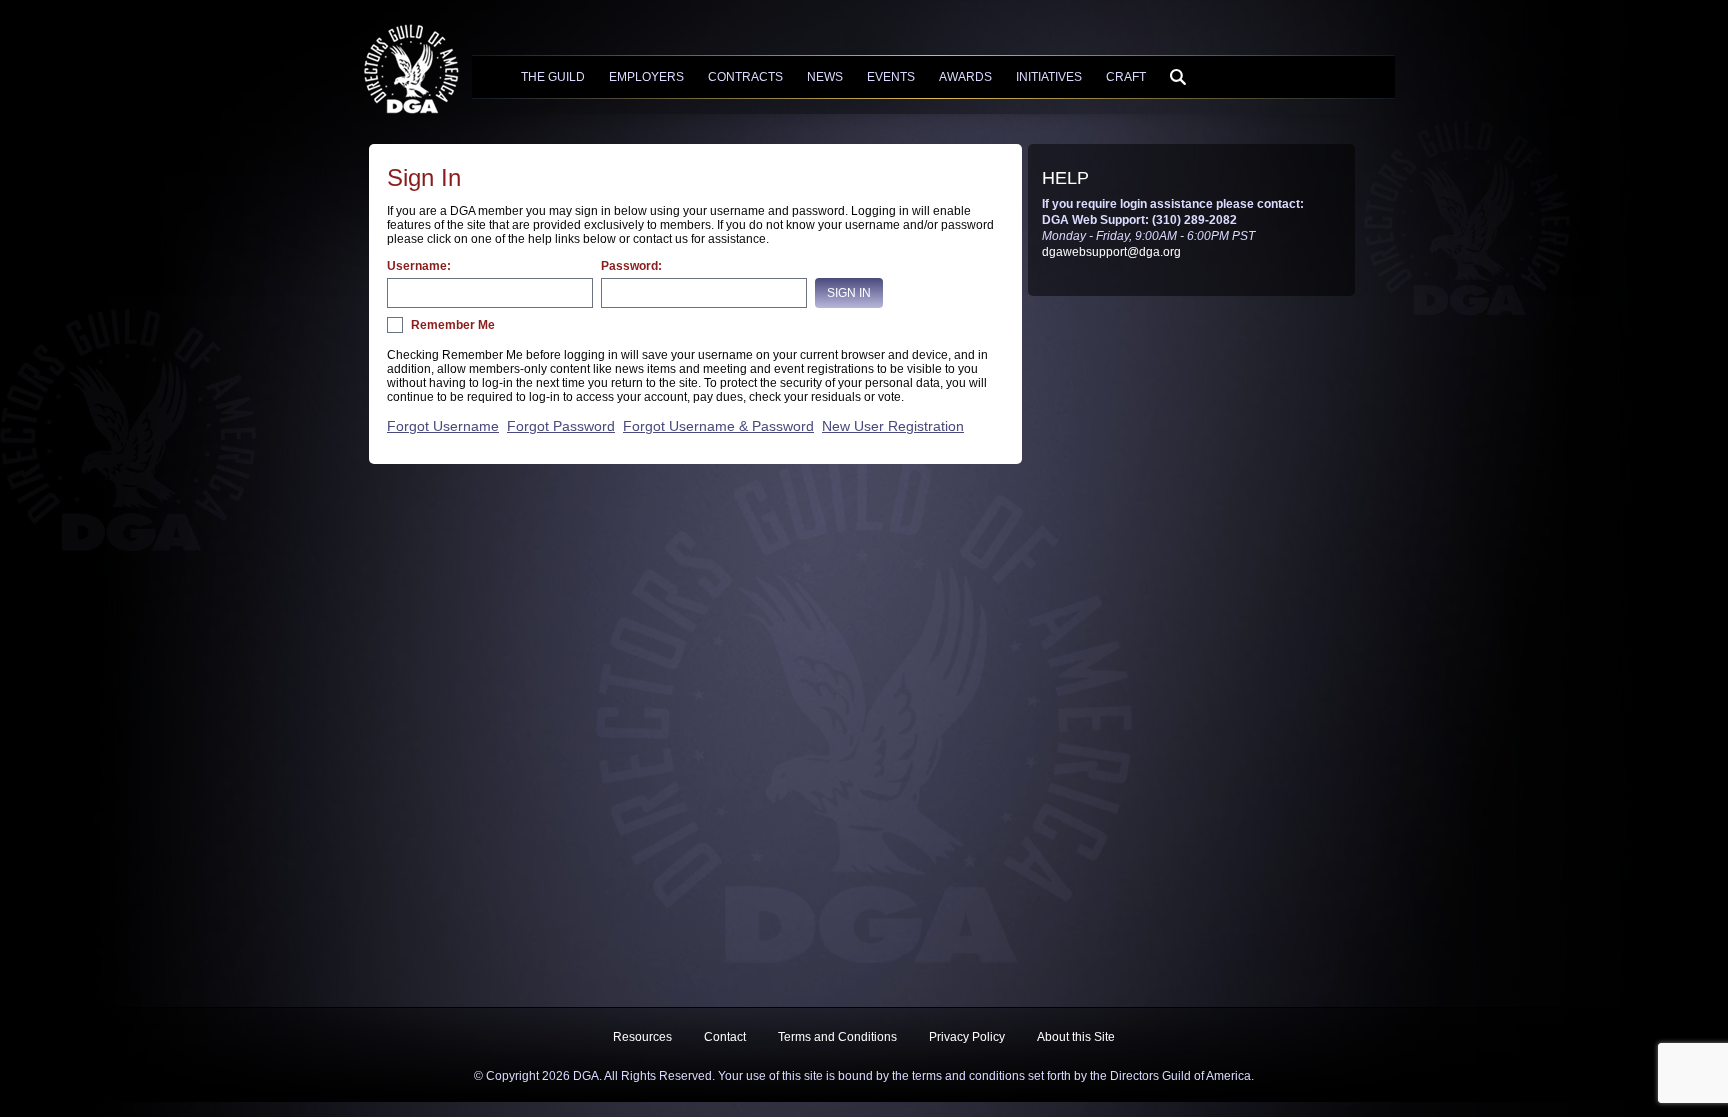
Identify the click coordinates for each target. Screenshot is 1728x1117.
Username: (419, 266)
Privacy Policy (967, 1037)
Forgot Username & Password (718, 426)
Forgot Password (561, 426)
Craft (1126, 77)
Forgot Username (443, 426)
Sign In (849, 293)
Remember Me (453, 325)
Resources (642, 1037)
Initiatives (1049, 77)
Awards (965, 77)
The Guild (553, 77)
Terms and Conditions (837, 1037)
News (825, 77)
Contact (725, 1037)
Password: (631, 266)
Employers (646, 77)
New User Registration (893, 426)
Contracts (745, 77)
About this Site (1076, 1037)
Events (891, 77)
